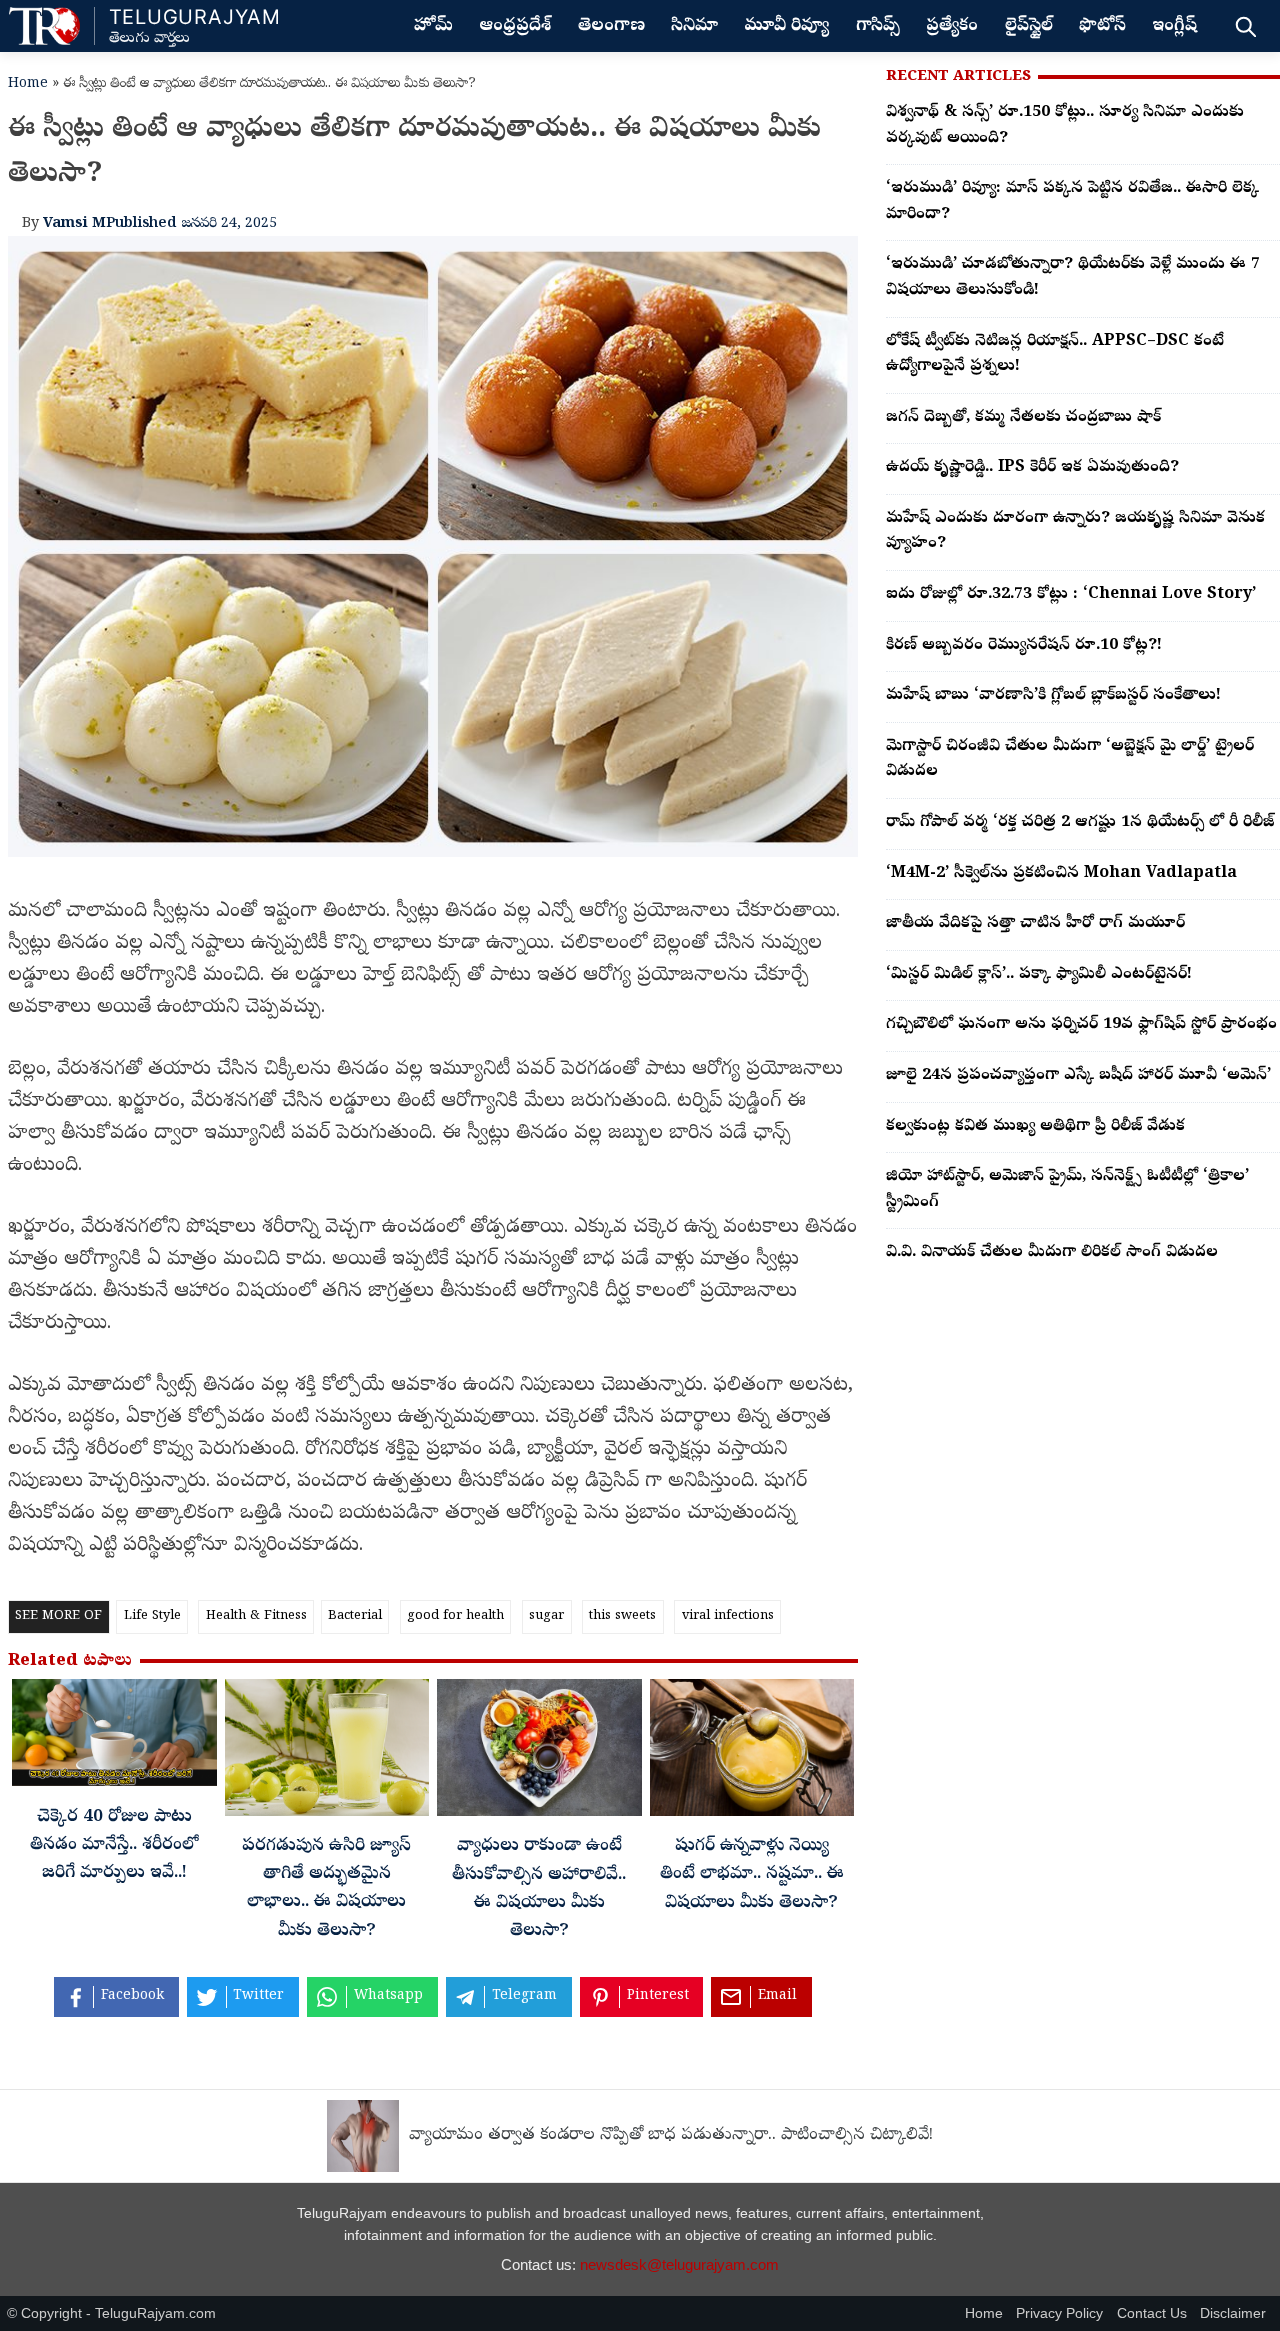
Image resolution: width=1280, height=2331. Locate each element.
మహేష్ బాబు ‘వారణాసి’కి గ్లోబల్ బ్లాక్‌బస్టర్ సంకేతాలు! (1053, 696)
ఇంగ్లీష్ (1174, 27)
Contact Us (1152, 2313)
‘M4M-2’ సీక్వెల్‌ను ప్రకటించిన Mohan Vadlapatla (1061, 874)
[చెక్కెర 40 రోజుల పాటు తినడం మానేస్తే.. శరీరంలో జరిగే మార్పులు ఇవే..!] (114, 1738)
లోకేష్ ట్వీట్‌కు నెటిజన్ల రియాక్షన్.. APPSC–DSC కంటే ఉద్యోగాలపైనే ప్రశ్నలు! (1055, 355)
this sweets (622, 1616)
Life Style (152, 1616)
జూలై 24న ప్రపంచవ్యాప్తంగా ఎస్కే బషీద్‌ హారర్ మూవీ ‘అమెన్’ (1078, 1076)
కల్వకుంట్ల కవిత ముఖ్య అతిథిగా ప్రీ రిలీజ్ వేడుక (1035, 1127)
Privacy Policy (1059, 2313)
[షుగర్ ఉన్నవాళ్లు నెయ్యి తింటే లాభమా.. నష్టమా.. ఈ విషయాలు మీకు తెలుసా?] (752, 1752)
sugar (546, 1616)
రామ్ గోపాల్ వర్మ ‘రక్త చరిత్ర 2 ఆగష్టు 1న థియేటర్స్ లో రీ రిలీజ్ (1080, 823)
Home (28, 84)
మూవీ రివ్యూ (786, 27)
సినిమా (694, 27)
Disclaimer (1233, 2313)
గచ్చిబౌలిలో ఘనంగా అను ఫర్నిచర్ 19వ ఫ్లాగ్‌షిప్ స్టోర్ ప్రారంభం (1081, 1025)
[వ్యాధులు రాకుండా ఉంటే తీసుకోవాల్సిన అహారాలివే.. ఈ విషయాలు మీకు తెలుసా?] (539, 1752)
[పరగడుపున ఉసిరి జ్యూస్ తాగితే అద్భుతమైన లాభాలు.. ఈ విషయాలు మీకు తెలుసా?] (327, 1752)
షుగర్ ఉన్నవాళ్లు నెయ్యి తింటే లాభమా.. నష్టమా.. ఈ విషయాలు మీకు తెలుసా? (752, 1875)
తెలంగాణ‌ (611, 27)
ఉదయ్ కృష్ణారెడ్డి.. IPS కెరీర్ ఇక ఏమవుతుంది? (1032, 468)
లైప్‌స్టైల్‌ (1029, 27)
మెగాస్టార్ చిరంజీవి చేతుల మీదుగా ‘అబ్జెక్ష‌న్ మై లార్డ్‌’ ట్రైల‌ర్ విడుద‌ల (1070, 760)
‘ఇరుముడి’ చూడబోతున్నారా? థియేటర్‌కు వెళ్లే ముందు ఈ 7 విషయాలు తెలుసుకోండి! (1073, 278)
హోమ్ (433, 27)
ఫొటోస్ (1102, 27)
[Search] (1245, 26)
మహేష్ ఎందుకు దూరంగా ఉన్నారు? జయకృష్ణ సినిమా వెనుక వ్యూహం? (1075, 532)
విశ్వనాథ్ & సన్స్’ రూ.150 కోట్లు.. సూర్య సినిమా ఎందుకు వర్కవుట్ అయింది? (1065, 126)
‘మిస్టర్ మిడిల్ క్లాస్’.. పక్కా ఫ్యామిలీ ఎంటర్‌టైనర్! (1039, 975)
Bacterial (355, 1616)
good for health (455, 1616)
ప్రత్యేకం (952, 27)
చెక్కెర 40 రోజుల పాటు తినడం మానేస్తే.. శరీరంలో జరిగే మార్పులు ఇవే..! (114, 1846)
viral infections (728, 1616)
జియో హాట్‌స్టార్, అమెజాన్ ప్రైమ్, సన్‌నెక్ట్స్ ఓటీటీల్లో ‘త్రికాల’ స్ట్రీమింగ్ (1067, 1190)
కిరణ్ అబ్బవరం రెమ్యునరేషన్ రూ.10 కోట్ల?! (1024, 646)
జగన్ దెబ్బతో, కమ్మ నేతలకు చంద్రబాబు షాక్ (1023, 418)
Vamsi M (74, 224)
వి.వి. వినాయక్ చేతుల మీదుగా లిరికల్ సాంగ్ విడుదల (1052, 1253)
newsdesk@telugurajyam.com (679, 2264)
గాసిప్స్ (878, 27)
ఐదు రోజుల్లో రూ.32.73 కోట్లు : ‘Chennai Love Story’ (1071, 595)
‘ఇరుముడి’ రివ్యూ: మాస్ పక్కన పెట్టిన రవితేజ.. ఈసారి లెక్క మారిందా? (1072, 202)
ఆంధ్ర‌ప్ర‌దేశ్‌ (515, 27)
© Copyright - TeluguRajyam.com (111, 2313)
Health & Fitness (256, 1616)
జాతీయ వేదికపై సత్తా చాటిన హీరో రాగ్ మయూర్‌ (1035, 924)
